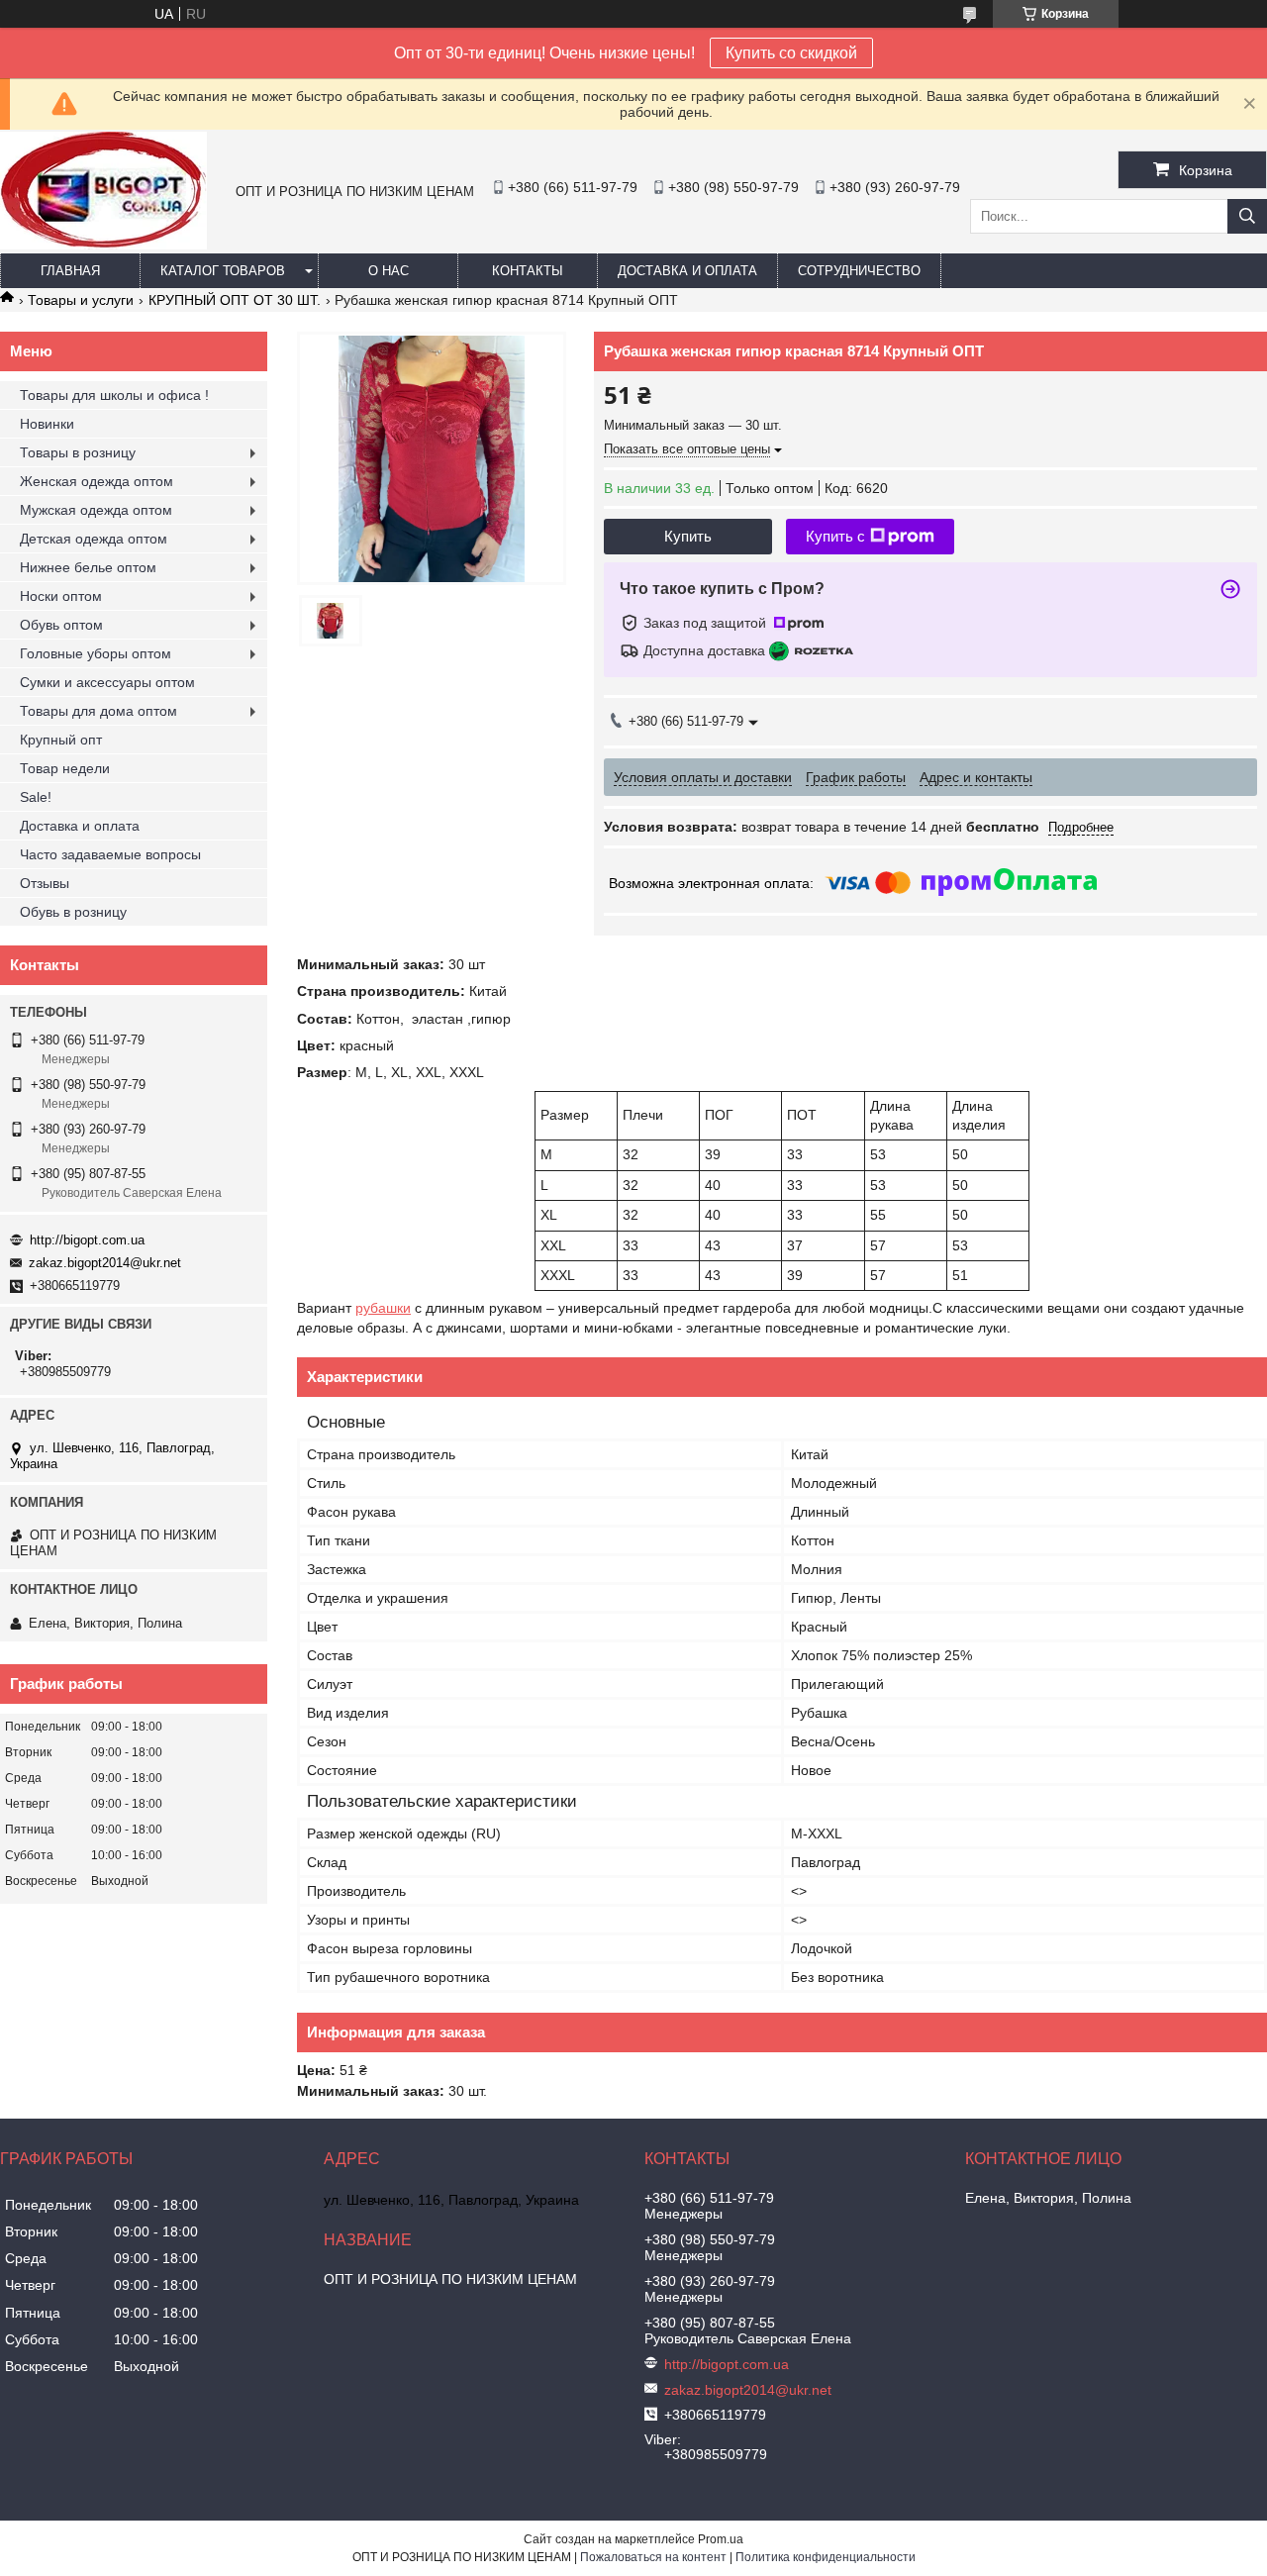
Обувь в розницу (73, 912)
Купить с (835, 536)
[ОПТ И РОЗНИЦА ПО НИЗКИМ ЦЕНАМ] (103, 245)
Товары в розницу (78, 452)
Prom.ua (721, 2539)
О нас (389, 271)
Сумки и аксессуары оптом (107, 682)
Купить (688, 536)
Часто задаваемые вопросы (110, 854)
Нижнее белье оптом (88, 567)
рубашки (383, 1308)
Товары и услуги (81, 300)
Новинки (47, 424)
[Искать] (1247, 216)
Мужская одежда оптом (96, 510)
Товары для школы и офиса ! (114, 395)
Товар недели (65, 768)
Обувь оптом (61, 625)
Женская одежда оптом (97, 481)
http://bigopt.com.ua (87, 1240)
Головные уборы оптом (96, 653)
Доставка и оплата (687, 271)
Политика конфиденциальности (826, 2557)
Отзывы (45, 883)
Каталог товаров (223, 271)
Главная (70, 271)
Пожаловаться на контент (653, 2557)
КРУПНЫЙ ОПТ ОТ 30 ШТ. (235, 300)
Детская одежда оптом (94, 539)
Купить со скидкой (791, 53)
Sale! (36, 797)
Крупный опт (61, 740)
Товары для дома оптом (98, 711)
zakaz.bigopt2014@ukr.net (105, 1263)
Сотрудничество (859, 271)
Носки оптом (61, 596)
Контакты (528, 271)
